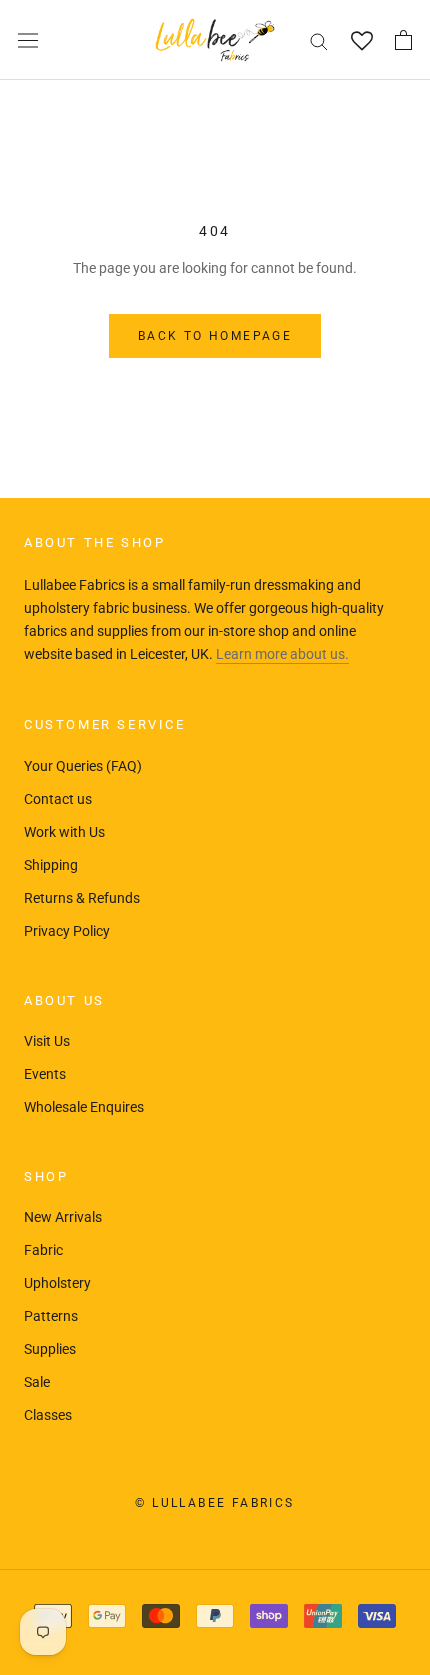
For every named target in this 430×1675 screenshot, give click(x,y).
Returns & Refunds (82, 898)
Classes (48, 1415)
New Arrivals (63, 1217)
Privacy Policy (67, 931)
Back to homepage (215, 336)
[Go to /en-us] (215, 40)
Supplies (50, 1349)
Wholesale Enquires (84, 1107)
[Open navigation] (28, 40)
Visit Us (47, 1041)
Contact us (58, 799)
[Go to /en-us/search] (319, 40)
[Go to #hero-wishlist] (361, 40)
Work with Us (64, 832)
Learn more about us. (282, 654)
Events (45, 1074)
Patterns (51, 1316)
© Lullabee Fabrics (214, 1503)
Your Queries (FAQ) (83, 766)
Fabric (43, 1250)
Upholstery (57, 1283)
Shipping (51, 865)
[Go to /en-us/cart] (403, 40)
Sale (37, 1382)
